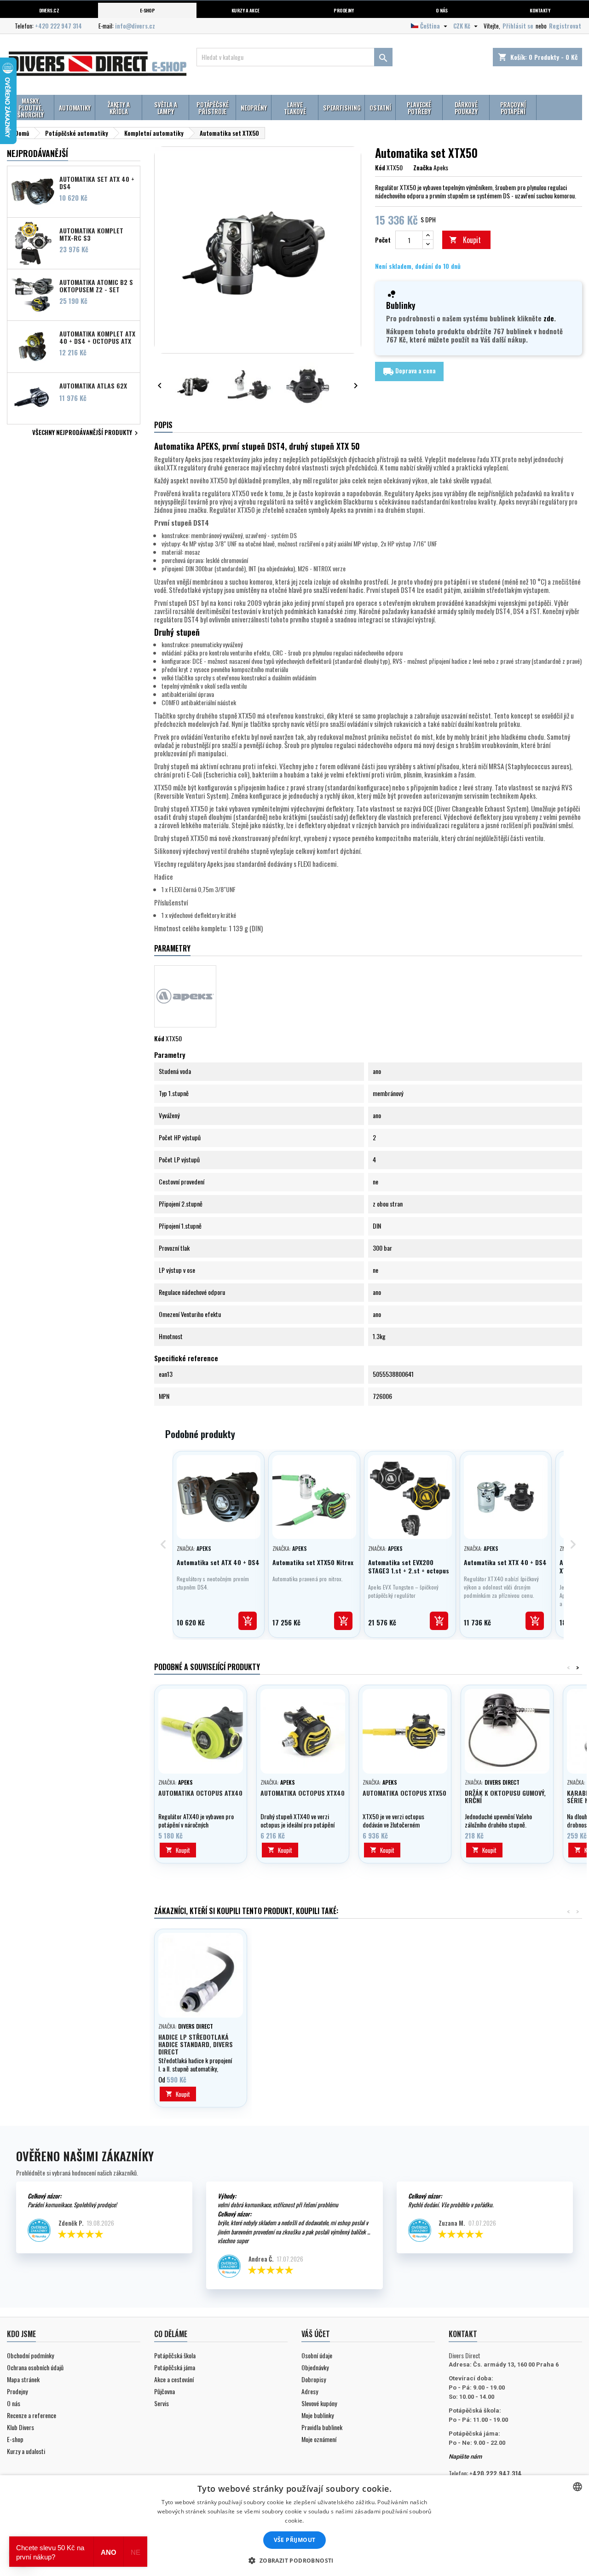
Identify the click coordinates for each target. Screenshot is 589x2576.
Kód (380, 168)
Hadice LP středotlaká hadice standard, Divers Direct (196, 2044)
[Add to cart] (248, 1621)
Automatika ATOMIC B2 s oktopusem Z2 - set (96, 285)
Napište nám (465, 2457)
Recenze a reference (32, 2415)
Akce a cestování (174, 2379)
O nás (442, 10)
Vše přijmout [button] (295, 2540)
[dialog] (294, 2526)
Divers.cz (49, 10)
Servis (162, 2403)
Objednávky (315, 2367)
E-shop (147, 10)
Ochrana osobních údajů (35, 2367)
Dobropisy (314, 2379)
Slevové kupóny (319, 2403)
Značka (423, 168)
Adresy (310, 2391)
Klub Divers (20, 2427)
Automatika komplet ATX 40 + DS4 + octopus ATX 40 (97, 337)
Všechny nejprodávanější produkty (86, 433)
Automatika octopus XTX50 (404, 1793)
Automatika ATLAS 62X (93, 386)
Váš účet (316, 2334)
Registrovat (565, 26)
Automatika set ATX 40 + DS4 (97, 182)
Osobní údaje (317, 2355)
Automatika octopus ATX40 (200, 1793)
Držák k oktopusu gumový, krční (505, 1796)
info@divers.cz (135, 26)
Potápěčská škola (175, 2355)
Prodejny (344, 10)
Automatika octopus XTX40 (303, 1793)
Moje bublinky (318, 2415)
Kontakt (463, 2334)
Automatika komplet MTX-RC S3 (91, 234)
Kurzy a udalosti (26, 2451)
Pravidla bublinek (322, 2427)
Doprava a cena (409, 371)
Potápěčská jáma (175, 2367)
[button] (294, 2560)
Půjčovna (165, 2391)
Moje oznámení (319, 2439)
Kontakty (540, 10)
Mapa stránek (23, 2379)
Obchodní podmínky (30, 2355)
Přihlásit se (518, 26)
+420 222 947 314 (58, 26)
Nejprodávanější (38, 153)
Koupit (465, 240)
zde (549, 318)
